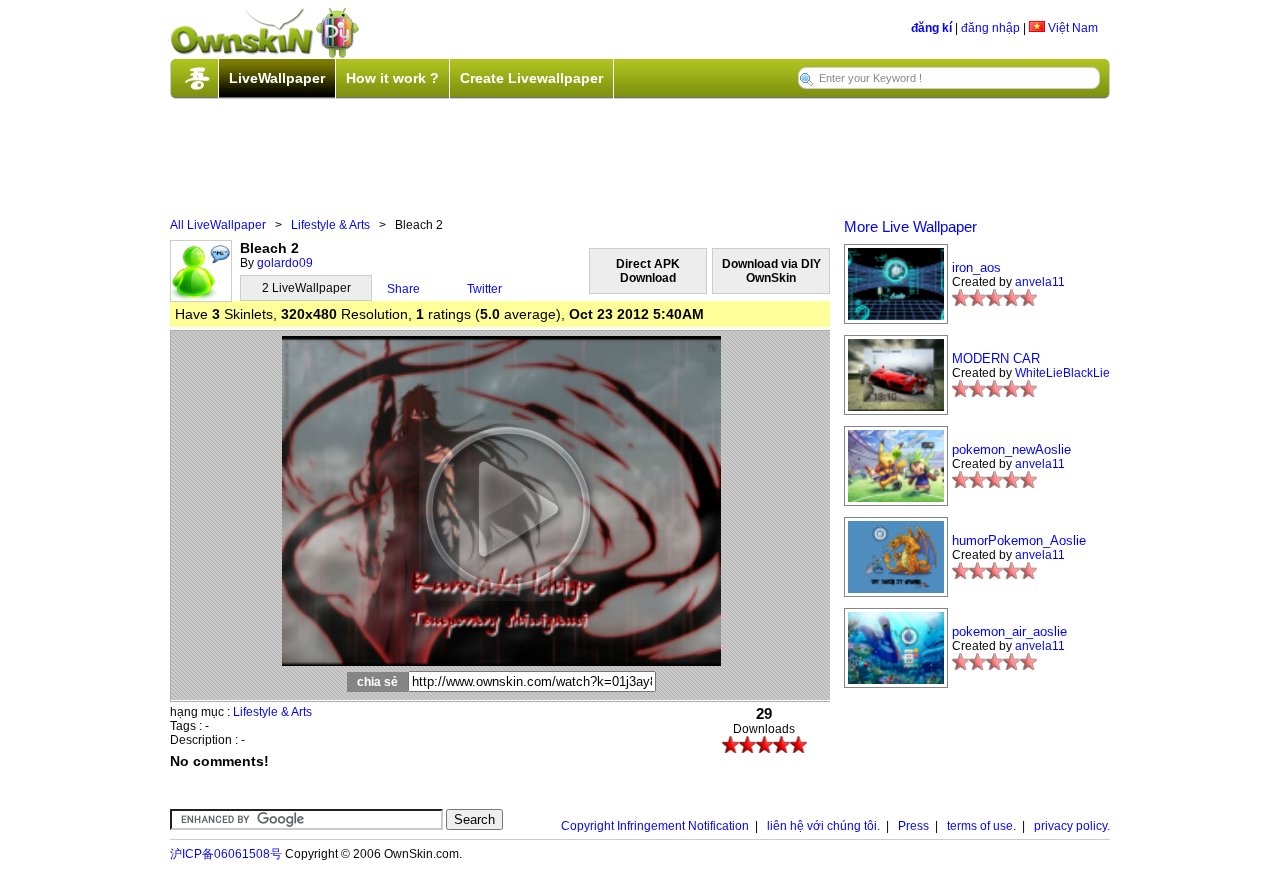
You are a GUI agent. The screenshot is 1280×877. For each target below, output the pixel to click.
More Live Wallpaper (910, 226)
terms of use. (981, 826)
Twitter (484, 289)
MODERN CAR (996, 358)
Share (403, 289)
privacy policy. (1072, 826)
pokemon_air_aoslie (1009, 631)
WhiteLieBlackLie (1062, 373)
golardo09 (285, 263)
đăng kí (931, 28)
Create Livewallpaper (531, 78)
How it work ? (392, 78)
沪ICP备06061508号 (226, 854)
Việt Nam (1071, 28)
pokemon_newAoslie (1011, 449)
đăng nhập (990, 28)
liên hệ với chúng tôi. (823, 826)
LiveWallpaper (277, 78)
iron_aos (976, 267)
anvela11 (1040, 282)
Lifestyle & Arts (330, 225)
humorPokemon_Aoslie (1019, 540)
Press (913, 826)
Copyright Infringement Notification (655, 826)
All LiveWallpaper (218, 225)
